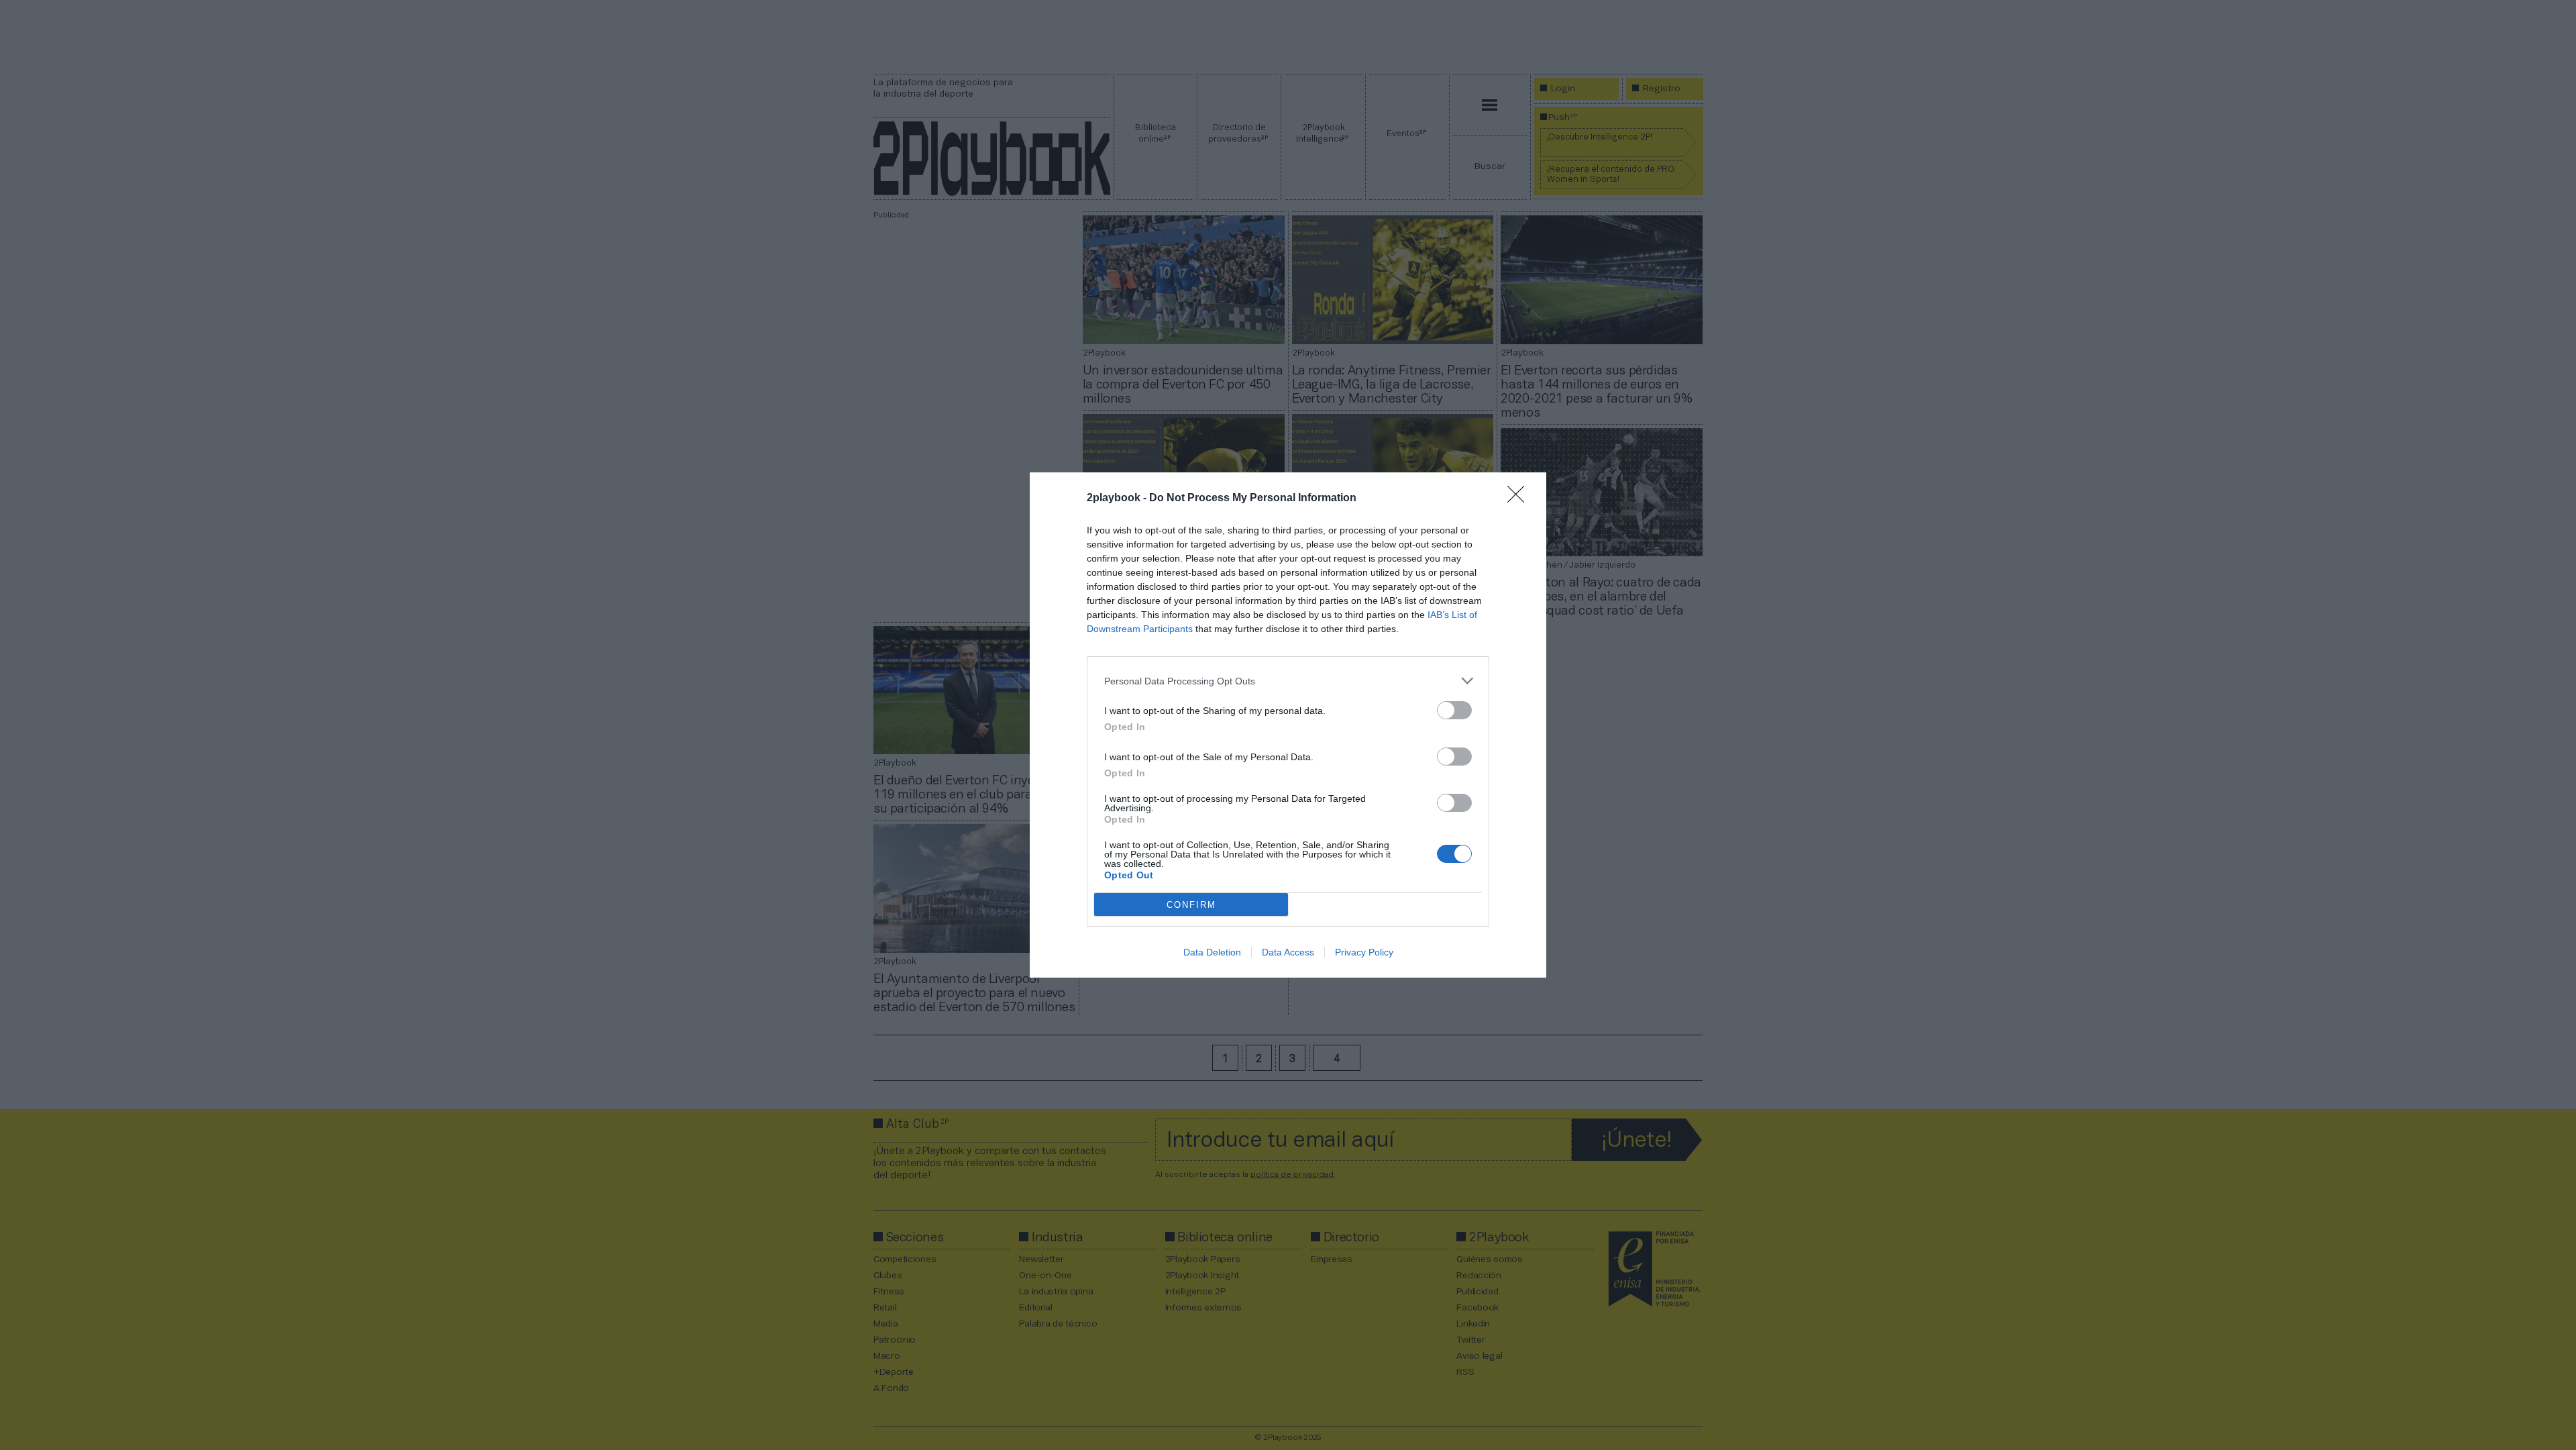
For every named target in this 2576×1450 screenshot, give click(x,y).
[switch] (1454, 710)
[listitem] (1288, 681)
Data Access (1288, 952)
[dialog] (1288, 725)
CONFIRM (1191, 905)
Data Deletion (1212, 952)
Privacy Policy (1364, 952)
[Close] (1520, 499)
